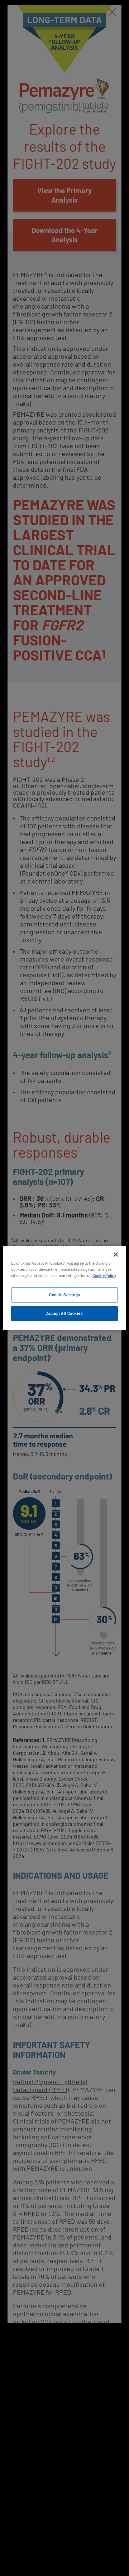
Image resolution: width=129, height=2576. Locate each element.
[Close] (116, 1254)
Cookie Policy (104, 1276)
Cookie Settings (64, 1295)
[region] (64, 1288)
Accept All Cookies (64, 1314)
